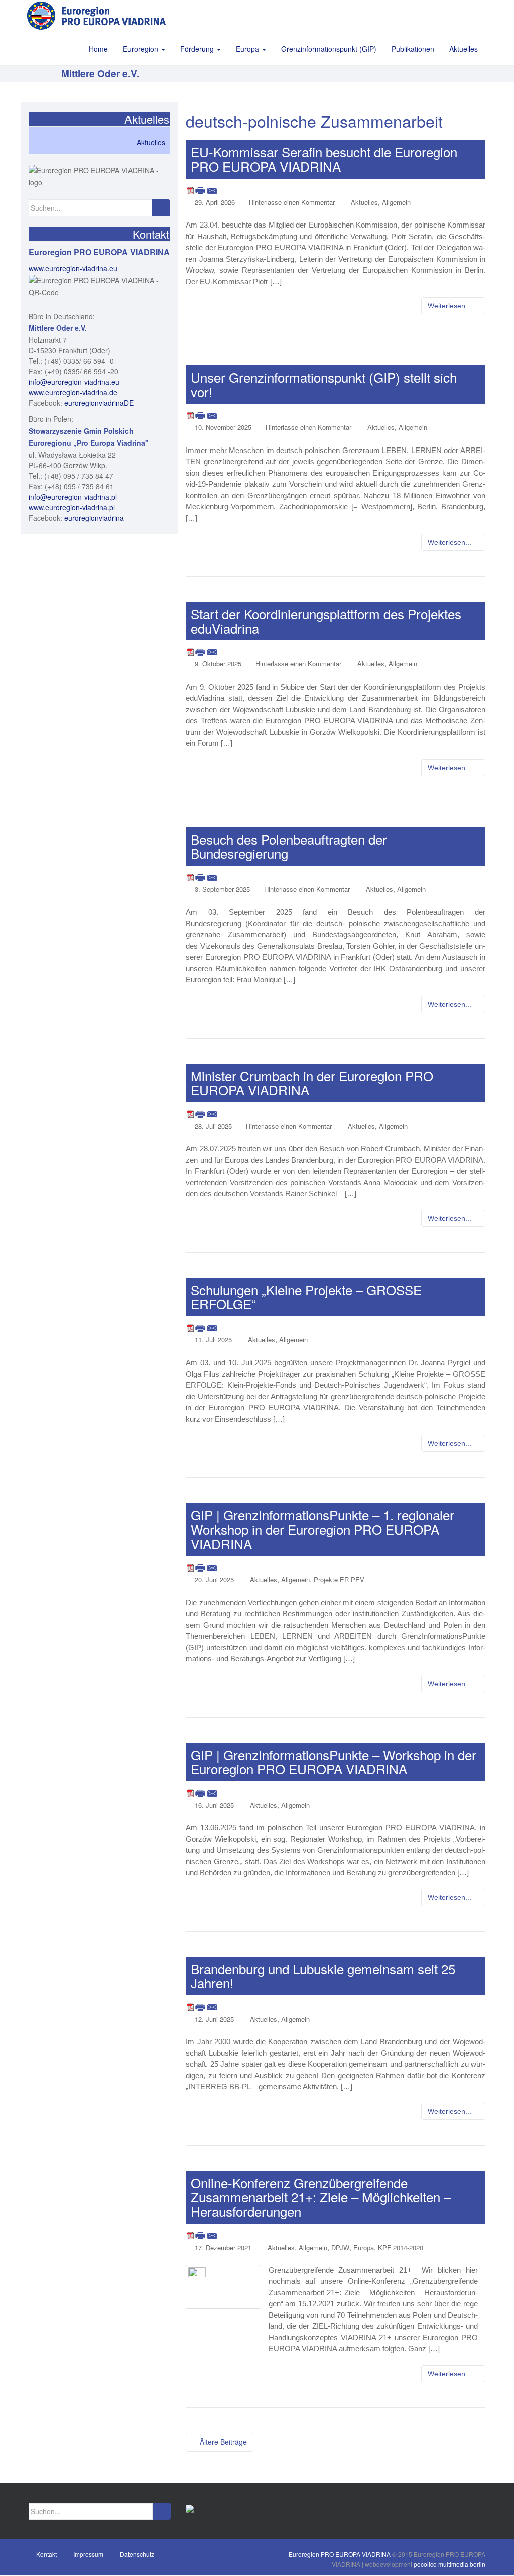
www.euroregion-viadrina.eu (73, 268)
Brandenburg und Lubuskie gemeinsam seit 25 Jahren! (323, 1976)
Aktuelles (464, 49)
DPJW (340, 2247)
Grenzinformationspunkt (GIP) (329, 49)
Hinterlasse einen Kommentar (292, 202)
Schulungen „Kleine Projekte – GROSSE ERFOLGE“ (306, 1297)
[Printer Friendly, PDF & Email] (202, 190)
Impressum (88, 2554)
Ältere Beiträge (222, 2442)
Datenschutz (137, 2554)
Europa (248, 49)
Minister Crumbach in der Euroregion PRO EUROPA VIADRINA (312, 1083)
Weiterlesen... (451, 306)
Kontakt (46, 2554)
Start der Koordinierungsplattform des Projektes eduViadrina (326, 621)
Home (98, 49)
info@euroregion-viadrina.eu (74, 382)
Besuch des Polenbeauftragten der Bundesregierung (289, 846)
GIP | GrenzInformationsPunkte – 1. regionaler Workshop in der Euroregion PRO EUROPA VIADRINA (323, 1529)
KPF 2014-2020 (401, 2247)
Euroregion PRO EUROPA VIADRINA (340, 2554)
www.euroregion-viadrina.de (73, 392)
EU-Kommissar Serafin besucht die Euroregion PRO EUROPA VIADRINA (324, 159)
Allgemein (396, 202)
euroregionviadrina (94, 518)
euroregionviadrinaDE (99, 403)
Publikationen (413, 49)
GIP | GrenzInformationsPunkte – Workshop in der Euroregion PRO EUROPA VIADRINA (334, 1762)
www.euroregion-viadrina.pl (72, 507)
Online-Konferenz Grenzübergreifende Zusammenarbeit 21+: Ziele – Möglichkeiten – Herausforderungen (321, 2197)
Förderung (198, 49)
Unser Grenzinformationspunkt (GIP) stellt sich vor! (324, 384)
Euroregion (142, 49)
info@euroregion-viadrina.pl (73, 497)
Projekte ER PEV (339, 1579)
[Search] (161, 208)
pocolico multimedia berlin (449, 2564)
